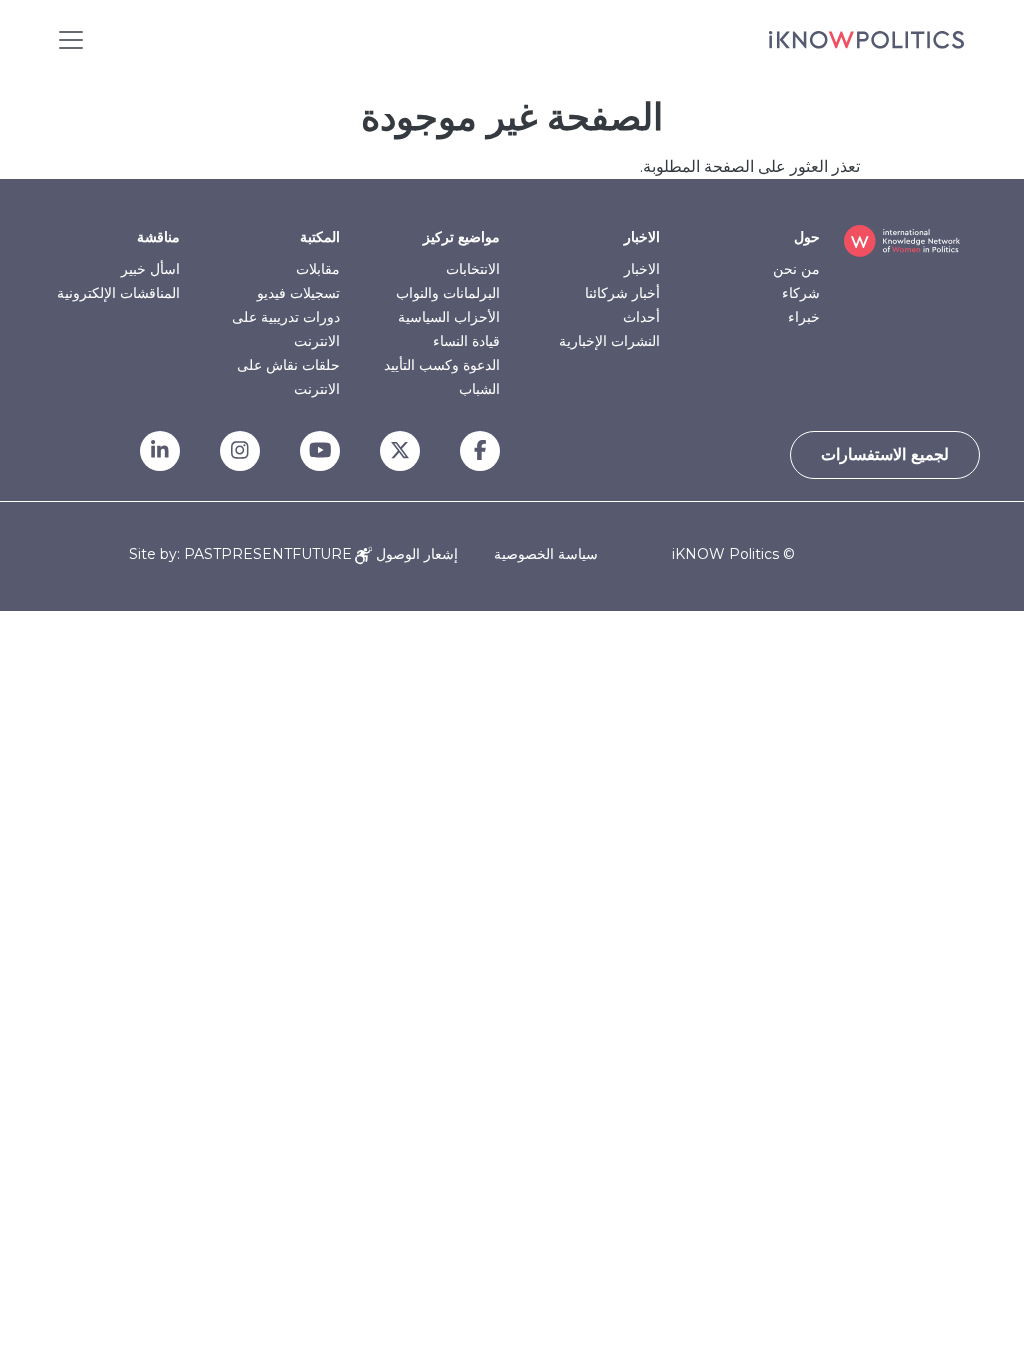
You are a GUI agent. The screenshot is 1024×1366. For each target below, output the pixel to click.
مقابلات (318, 269)
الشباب (479, 389)
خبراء (804, 317)
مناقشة (158, 237)
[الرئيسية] (866, 40)
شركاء (801, 293)
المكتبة (320, 237)
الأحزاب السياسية (449, 317)
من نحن (796, 269)
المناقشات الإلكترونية (118, 293)
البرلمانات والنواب (448, 293)
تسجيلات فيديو (298, 293)
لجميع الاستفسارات (885, 454)
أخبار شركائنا (622, 293)
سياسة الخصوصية (546, 554)
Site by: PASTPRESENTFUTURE (240, 554)
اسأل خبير (150, 269)
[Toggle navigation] (71, 40)
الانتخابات (473, 269)
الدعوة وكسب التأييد (442, 365)
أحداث (641, 317)
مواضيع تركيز (461, 237)
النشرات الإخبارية (609, 341)
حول (807, 237)
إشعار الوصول (415, 554)
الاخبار (642, 237)
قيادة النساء (466, 341)
